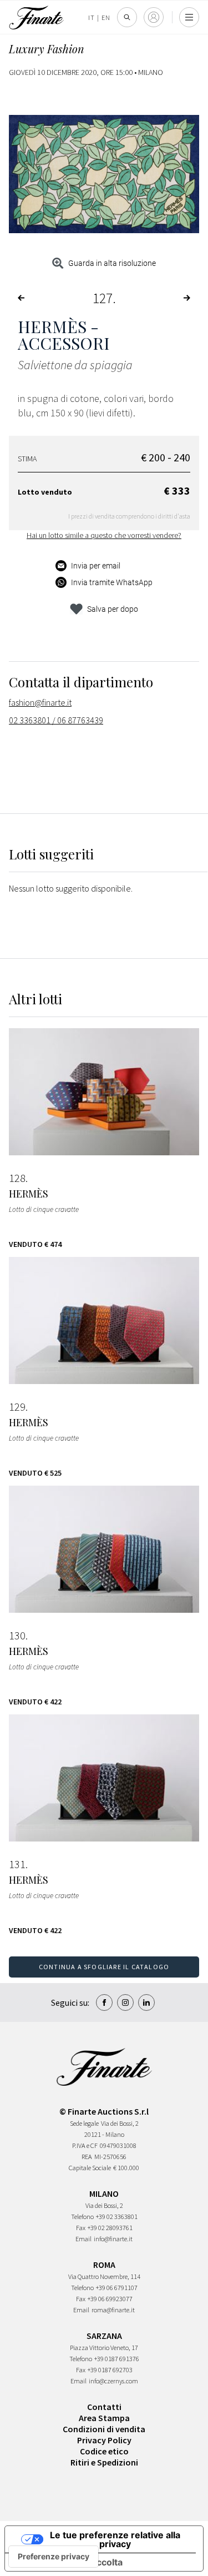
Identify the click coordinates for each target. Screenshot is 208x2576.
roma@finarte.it (113, 2310)
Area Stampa (104, 2418)
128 (17, 1178)
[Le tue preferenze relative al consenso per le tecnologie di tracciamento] (54, 2557)
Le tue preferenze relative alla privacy (115, 2539)
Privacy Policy (104, 2440)
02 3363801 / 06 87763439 (56, 720)
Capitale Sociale (90, 2168)
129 (17, 1407)
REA (87, 2157)
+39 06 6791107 (117, 2288)
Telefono (82, 2217)
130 (17, 1636)
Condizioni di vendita (104, 2429)
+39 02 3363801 (117, 2217)
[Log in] (154, 17)
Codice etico (104, 2451)
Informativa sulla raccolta (68, 2562)
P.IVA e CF (85, 2145)
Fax (81, 2228)
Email (83, 2239)
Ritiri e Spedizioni (104, 2462)
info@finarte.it (113, 2239)
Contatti (104, 2407)
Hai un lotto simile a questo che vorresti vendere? (104, 535)
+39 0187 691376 (117, 2359)
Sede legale (84, 2123)
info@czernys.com (113, 2381)
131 (17, 1864)
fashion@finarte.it (40, 702)
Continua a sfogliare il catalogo (104, 1967)
